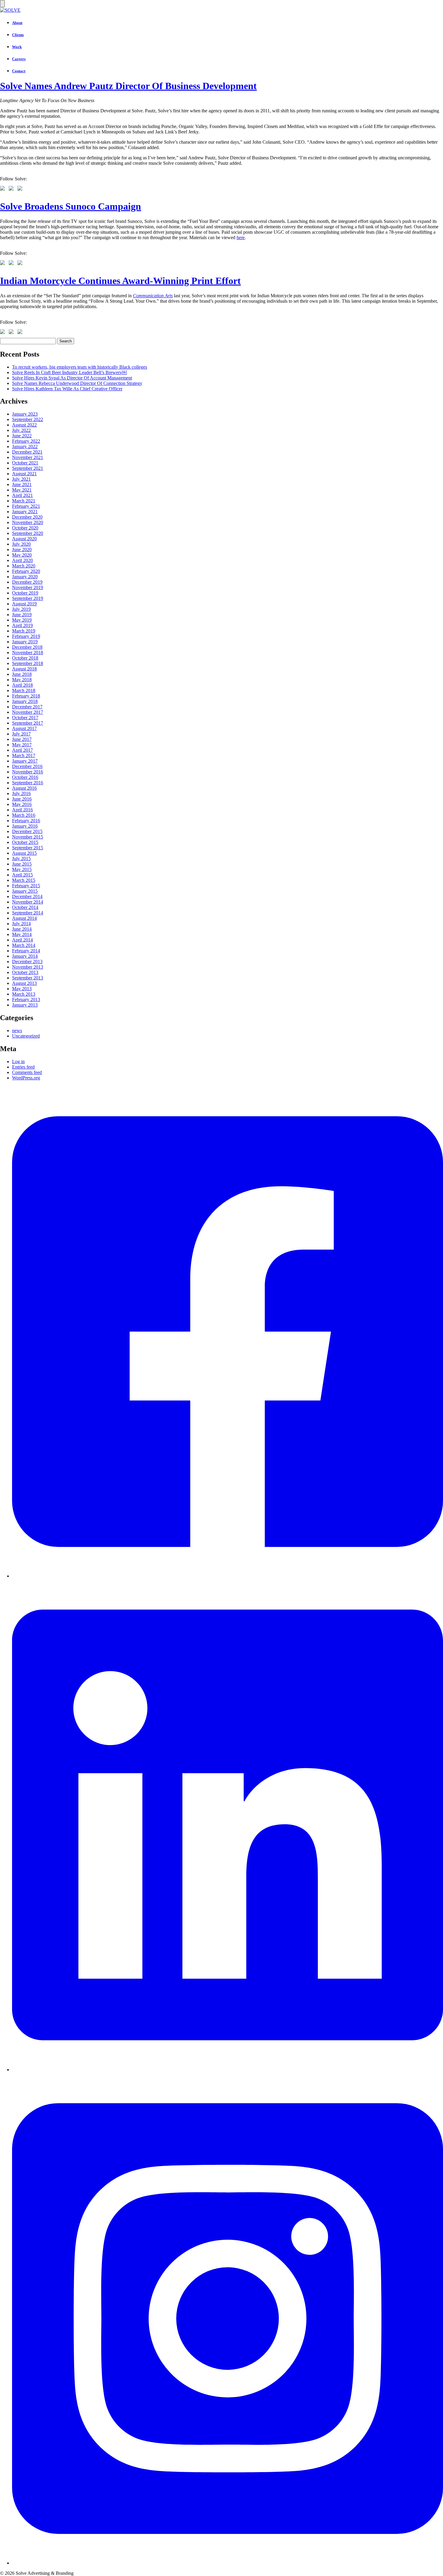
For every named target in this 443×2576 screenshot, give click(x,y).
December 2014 (27, 896)
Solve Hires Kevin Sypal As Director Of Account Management (72, 378)
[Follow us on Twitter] (12, 189)
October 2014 (25, 907)
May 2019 (22, 620)
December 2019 (27, 582)
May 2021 (22, 490)
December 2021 (27, 452)
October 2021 (25, 463)
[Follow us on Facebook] (4, 189)
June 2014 (22, 929)
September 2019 (28, 598)
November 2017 (28, 712)
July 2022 (21, 430)
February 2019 (26, 636)
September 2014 (28, 913)
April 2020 (22, 560)
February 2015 (26, 886)
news (17, 1030)
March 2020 (24, 566)
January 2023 (25, 414)
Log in (18, 1062)
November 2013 (28, 967)
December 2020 (27, 517)
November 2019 (28, 587)
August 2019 (24, 604)
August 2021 (24, 474)
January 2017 (25, 761)
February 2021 (26, 506)
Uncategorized (26, 1036)
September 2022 (28, 419)
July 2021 (21, 479)
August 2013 (24, 983)
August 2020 (24, 539)
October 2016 (25, 777)
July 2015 (21, 859)
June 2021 (22, 484)
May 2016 (22, 804)
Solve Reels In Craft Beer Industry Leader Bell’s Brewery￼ (69, 372)
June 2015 (22, 864)
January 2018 (25, 701)
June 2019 (22, 615)
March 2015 (24, 880)
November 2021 (28, 457)
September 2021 (28, 468)
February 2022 (26, 441)
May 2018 (22, 680)
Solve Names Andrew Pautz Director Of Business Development (128, 86)
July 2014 (21, 924)
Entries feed (23, 1067)
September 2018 (28, 663)
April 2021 (22, 495)
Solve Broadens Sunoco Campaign (71, 206)
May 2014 (22, 934)
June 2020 (22, 550)
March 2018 (24, 690)
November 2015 (28, 837)
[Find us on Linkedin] (21, 189)
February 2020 (26, 571)
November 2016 (28, 772)
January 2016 (25, 826)
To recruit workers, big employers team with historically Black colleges (80, 367)
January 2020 (25, 577)
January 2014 (25, 956)
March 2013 (24, 994)
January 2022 (25, 447)
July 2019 (21, 609)
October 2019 (25, 593)
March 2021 (24, 501)
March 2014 (24, 945)
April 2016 (22, 810)
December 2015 (27, 831)
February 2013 (26, 999)
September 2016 (28, 783)
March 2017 (24, 756)
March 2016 (24, 815)
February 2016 (26, 821)
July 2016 (21, 793)
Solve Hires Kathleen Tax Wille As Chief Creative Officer (67, 389)
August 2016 (24, 788)
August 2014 (24, 918)
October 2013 (25, 972)
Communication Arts (153, 296)
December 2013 (27, 962)
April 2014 (22, 940)
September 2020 (28, 533)
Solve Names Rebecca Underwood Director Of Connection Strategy (77, 383)
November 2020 (28, 522)
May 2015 (22, 869)
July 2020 (21, 544)
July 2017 (21, 734)
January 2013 (25, 1005)
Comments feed (27, 1072)
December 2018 (27, 647)
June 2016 (22, 799)
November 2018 (28, 653)
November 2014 (28, 902)
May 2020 (22, 555)
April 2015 (22, 875)
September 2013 (28, 978)
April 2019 (22, 625)
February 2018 (26, 696)
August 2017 (24, 728)
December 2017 (27, 707)
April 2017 (22, 750)
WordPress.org (26, 1078)
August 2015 (24, 853)
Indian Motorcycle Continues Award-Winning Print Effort (120, 281)
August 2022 (24, 425)
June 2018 (22, 674)
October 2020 (25, 528)
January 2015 (25, 891)
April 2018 (22, 685)
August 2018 (24, 669)
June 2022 (22, 436)
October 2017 (25, 718)
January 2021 (25, 512)
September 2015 (28, 848)
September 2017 (28, 723)
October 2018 (25, 658)
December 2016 (27, 766)
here (241, 237)
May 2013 (22, 989)
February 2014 (26, 951)
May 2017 (22, 745)
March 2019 (24, 631)
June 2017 (22, 739)
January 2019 (25, 642)
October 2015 (25, 842)
